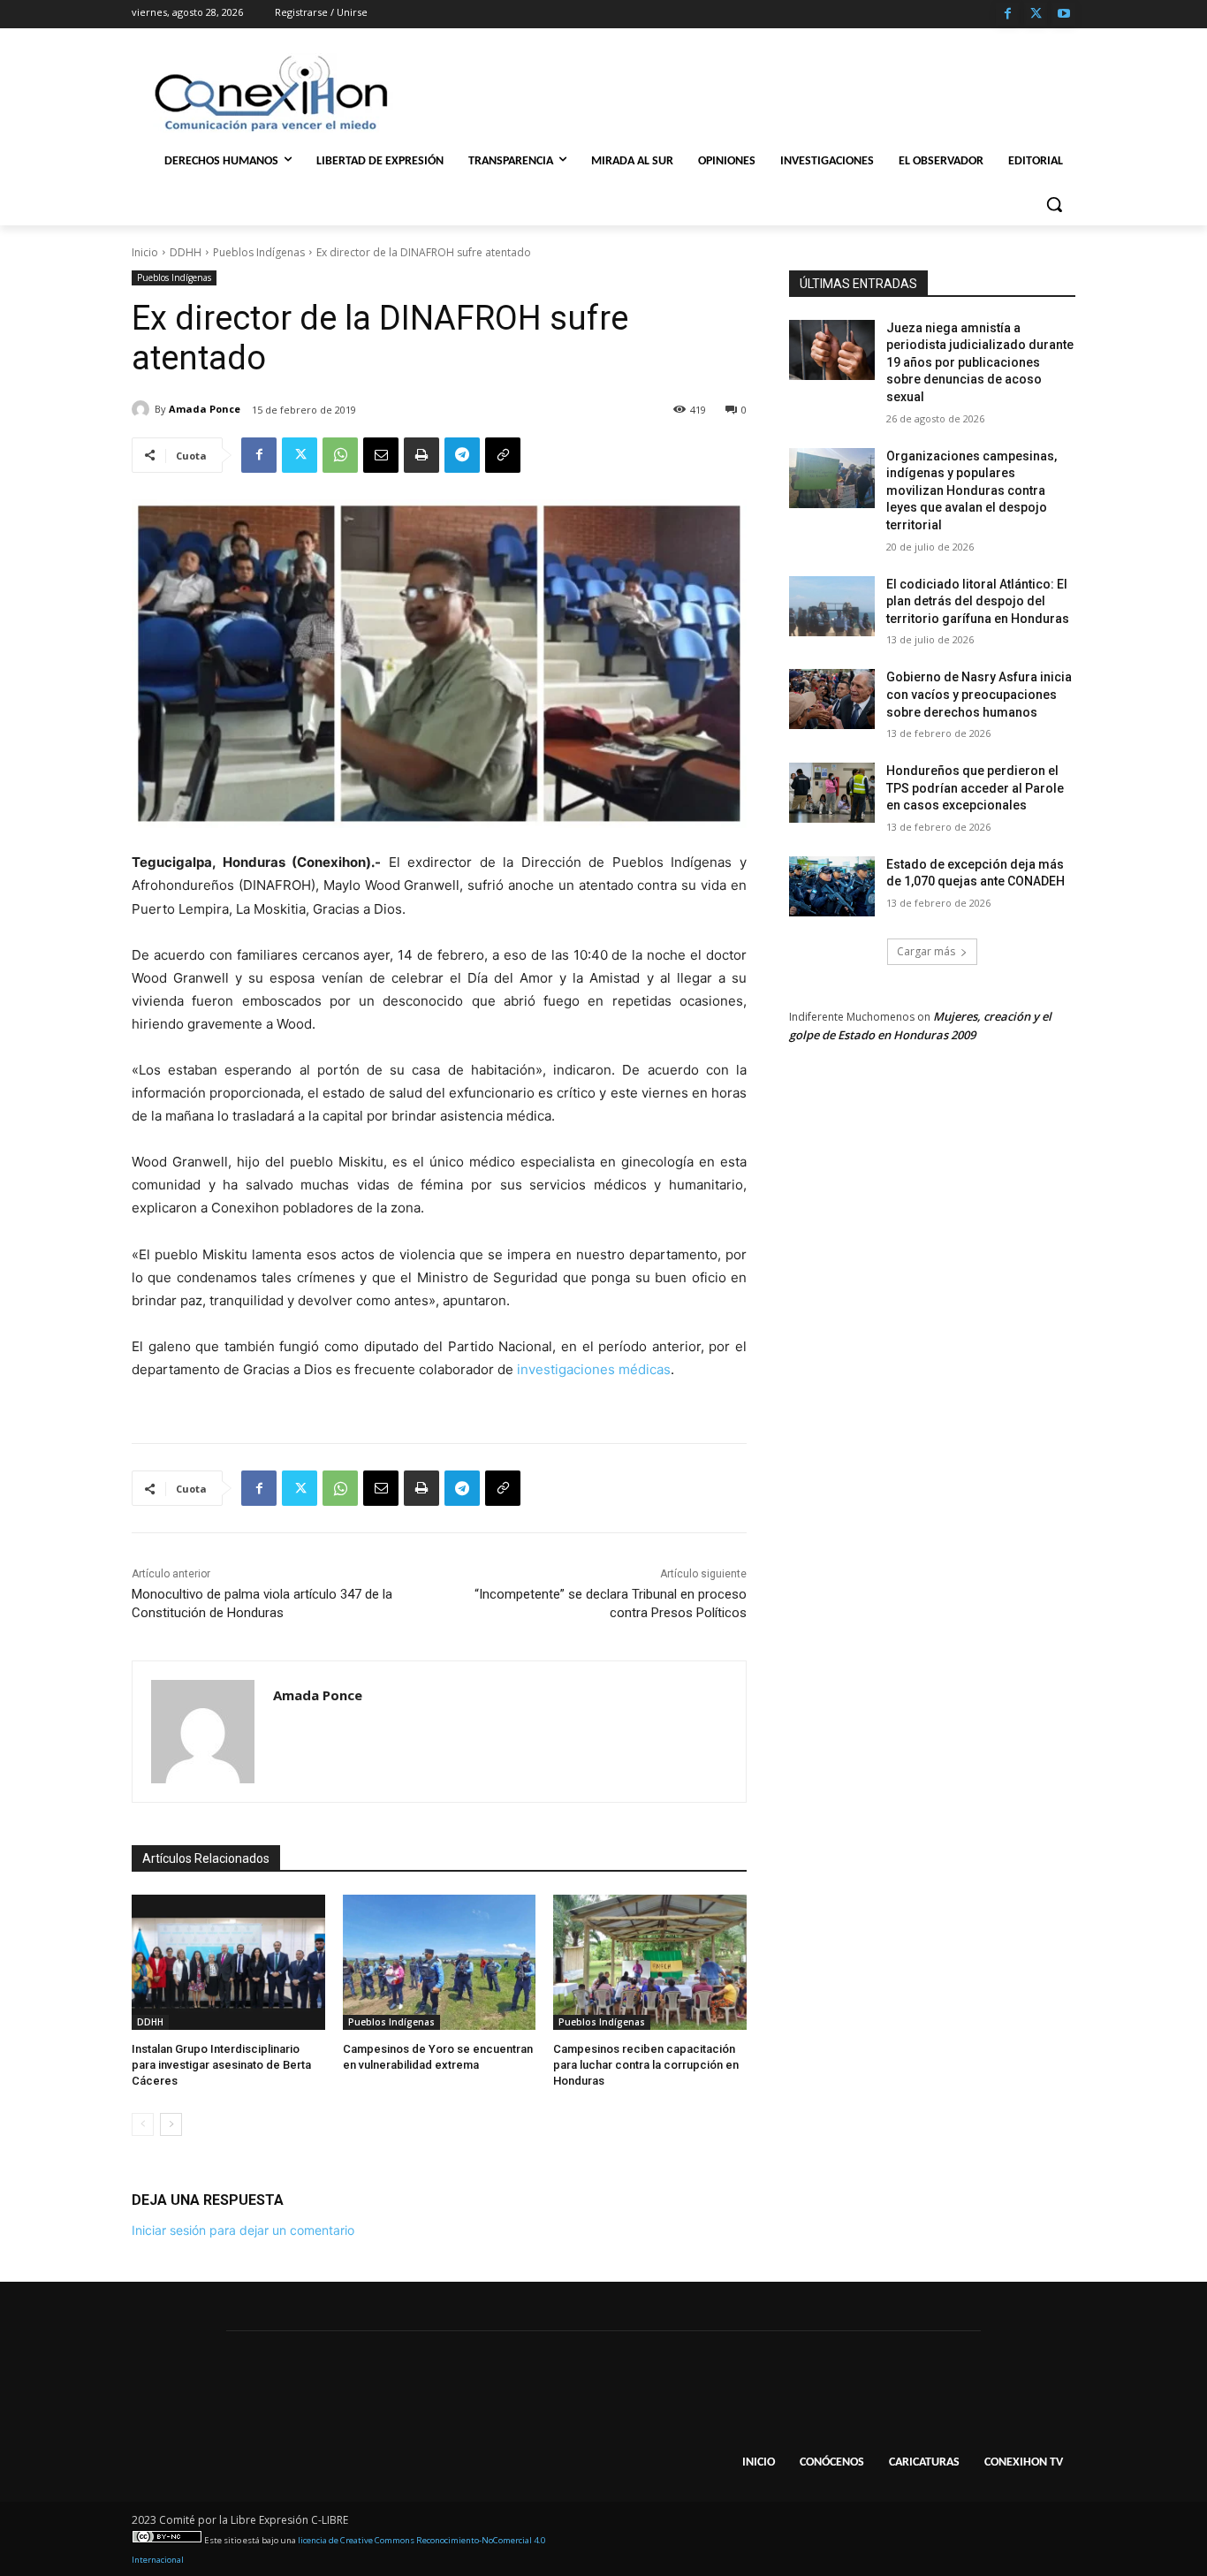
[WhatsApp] (340, 455)
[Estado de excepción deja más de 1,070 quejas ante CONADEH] (832, 886)
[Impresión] (421, 455)
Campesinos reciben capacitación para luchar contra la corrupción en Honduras (646, 2065)
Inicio (145, 252)
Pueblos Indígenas (259, 252)
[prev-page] (143, 2124)
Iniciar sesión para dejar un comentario (243, 2230)
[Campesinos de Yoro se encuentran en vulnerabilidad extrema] (440, 1962)
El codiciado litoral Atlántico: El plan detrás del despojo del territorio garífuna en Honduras (978, 601)
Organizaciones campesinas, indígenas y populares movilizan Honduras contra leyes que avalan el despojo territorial (972, 490)
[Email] (381, 455)
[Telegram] (462, 455)
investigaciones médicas (594, 1369)
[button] (1054, 204)
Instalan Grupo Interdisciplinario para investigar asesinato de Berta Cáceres (221, 2065)
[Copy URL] (503, 455)
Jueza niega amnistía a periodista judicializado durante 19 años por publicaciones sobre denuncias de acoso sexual (980, 362)
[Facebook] (1008, 15)
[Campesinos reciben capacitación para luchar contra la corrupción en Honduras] (650, 1962)
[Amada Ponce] (143, 409)
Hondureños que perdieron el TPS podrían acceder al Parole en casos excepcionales (975, 788)
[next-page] (171, 2124)
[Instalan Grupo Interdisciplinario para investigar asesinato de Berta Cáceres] (228, 1962)
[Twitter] (1036, 15)
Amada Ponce (205, 409)
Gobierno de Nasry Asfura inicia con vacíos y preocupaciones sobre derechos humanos (979, 694)
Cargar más (926, 951)
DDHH (186, 252)
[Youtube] (1063, 15)
